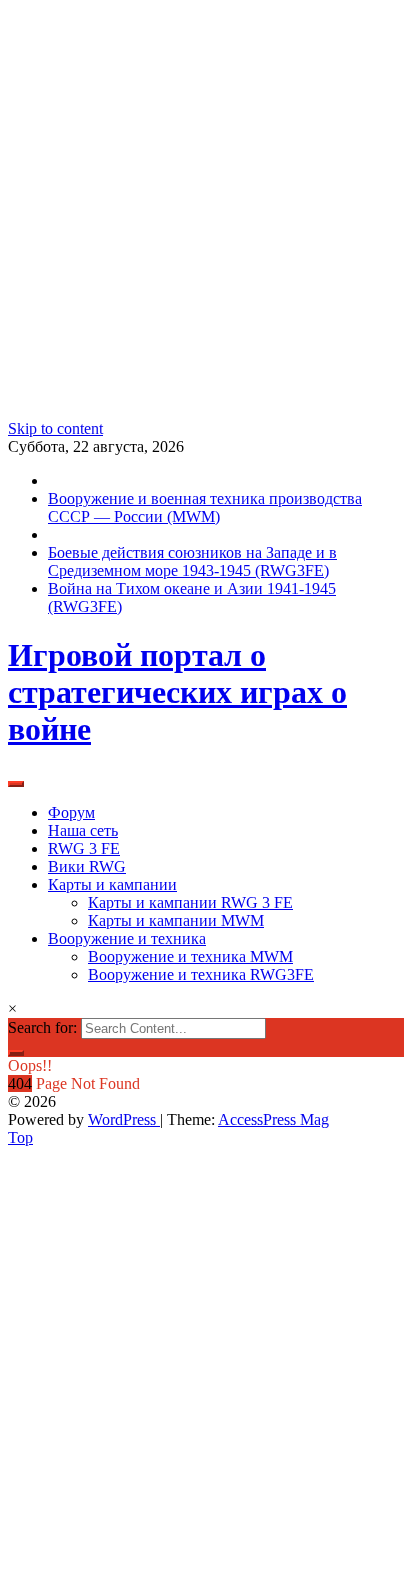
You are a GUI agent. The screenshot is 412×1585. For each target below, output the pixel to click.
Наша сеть (83, 830)
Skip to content (55, 428)
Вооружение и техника (127, 938)
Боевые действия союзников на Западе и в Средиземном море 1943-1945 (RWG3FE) (192, 561)
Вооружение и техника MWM (190, 956)
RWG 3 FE (84, 848)
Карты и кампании (112, 884)
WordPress (124, 1119)
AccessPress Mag (273, 1119)
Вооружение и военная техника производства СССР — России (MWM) (205, 507)
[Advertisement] (206, 214)
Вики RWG (87, 866)
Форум (71, 812)
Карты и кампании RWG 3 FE (190, 902)
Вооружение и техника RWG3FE (201, 974)
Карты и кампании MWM (176, 920)
